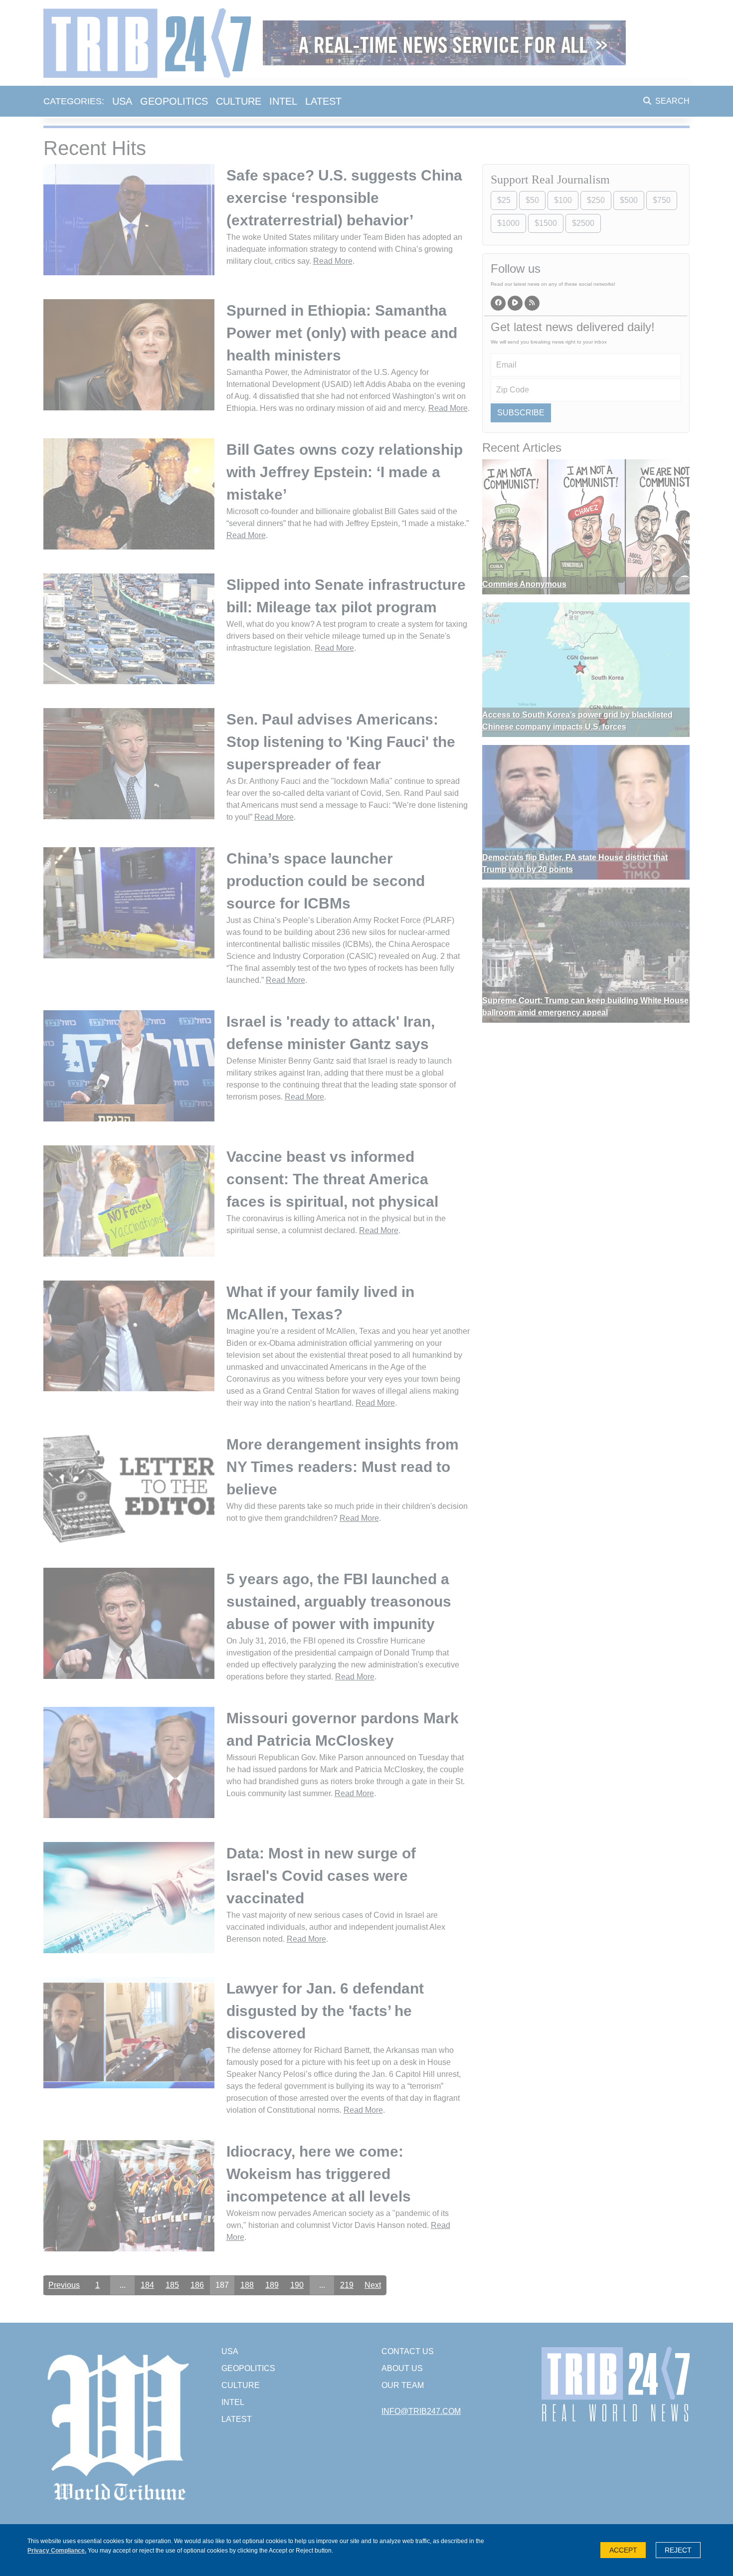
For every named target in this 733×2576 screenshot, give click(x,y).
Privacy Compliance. (57, 2551)
